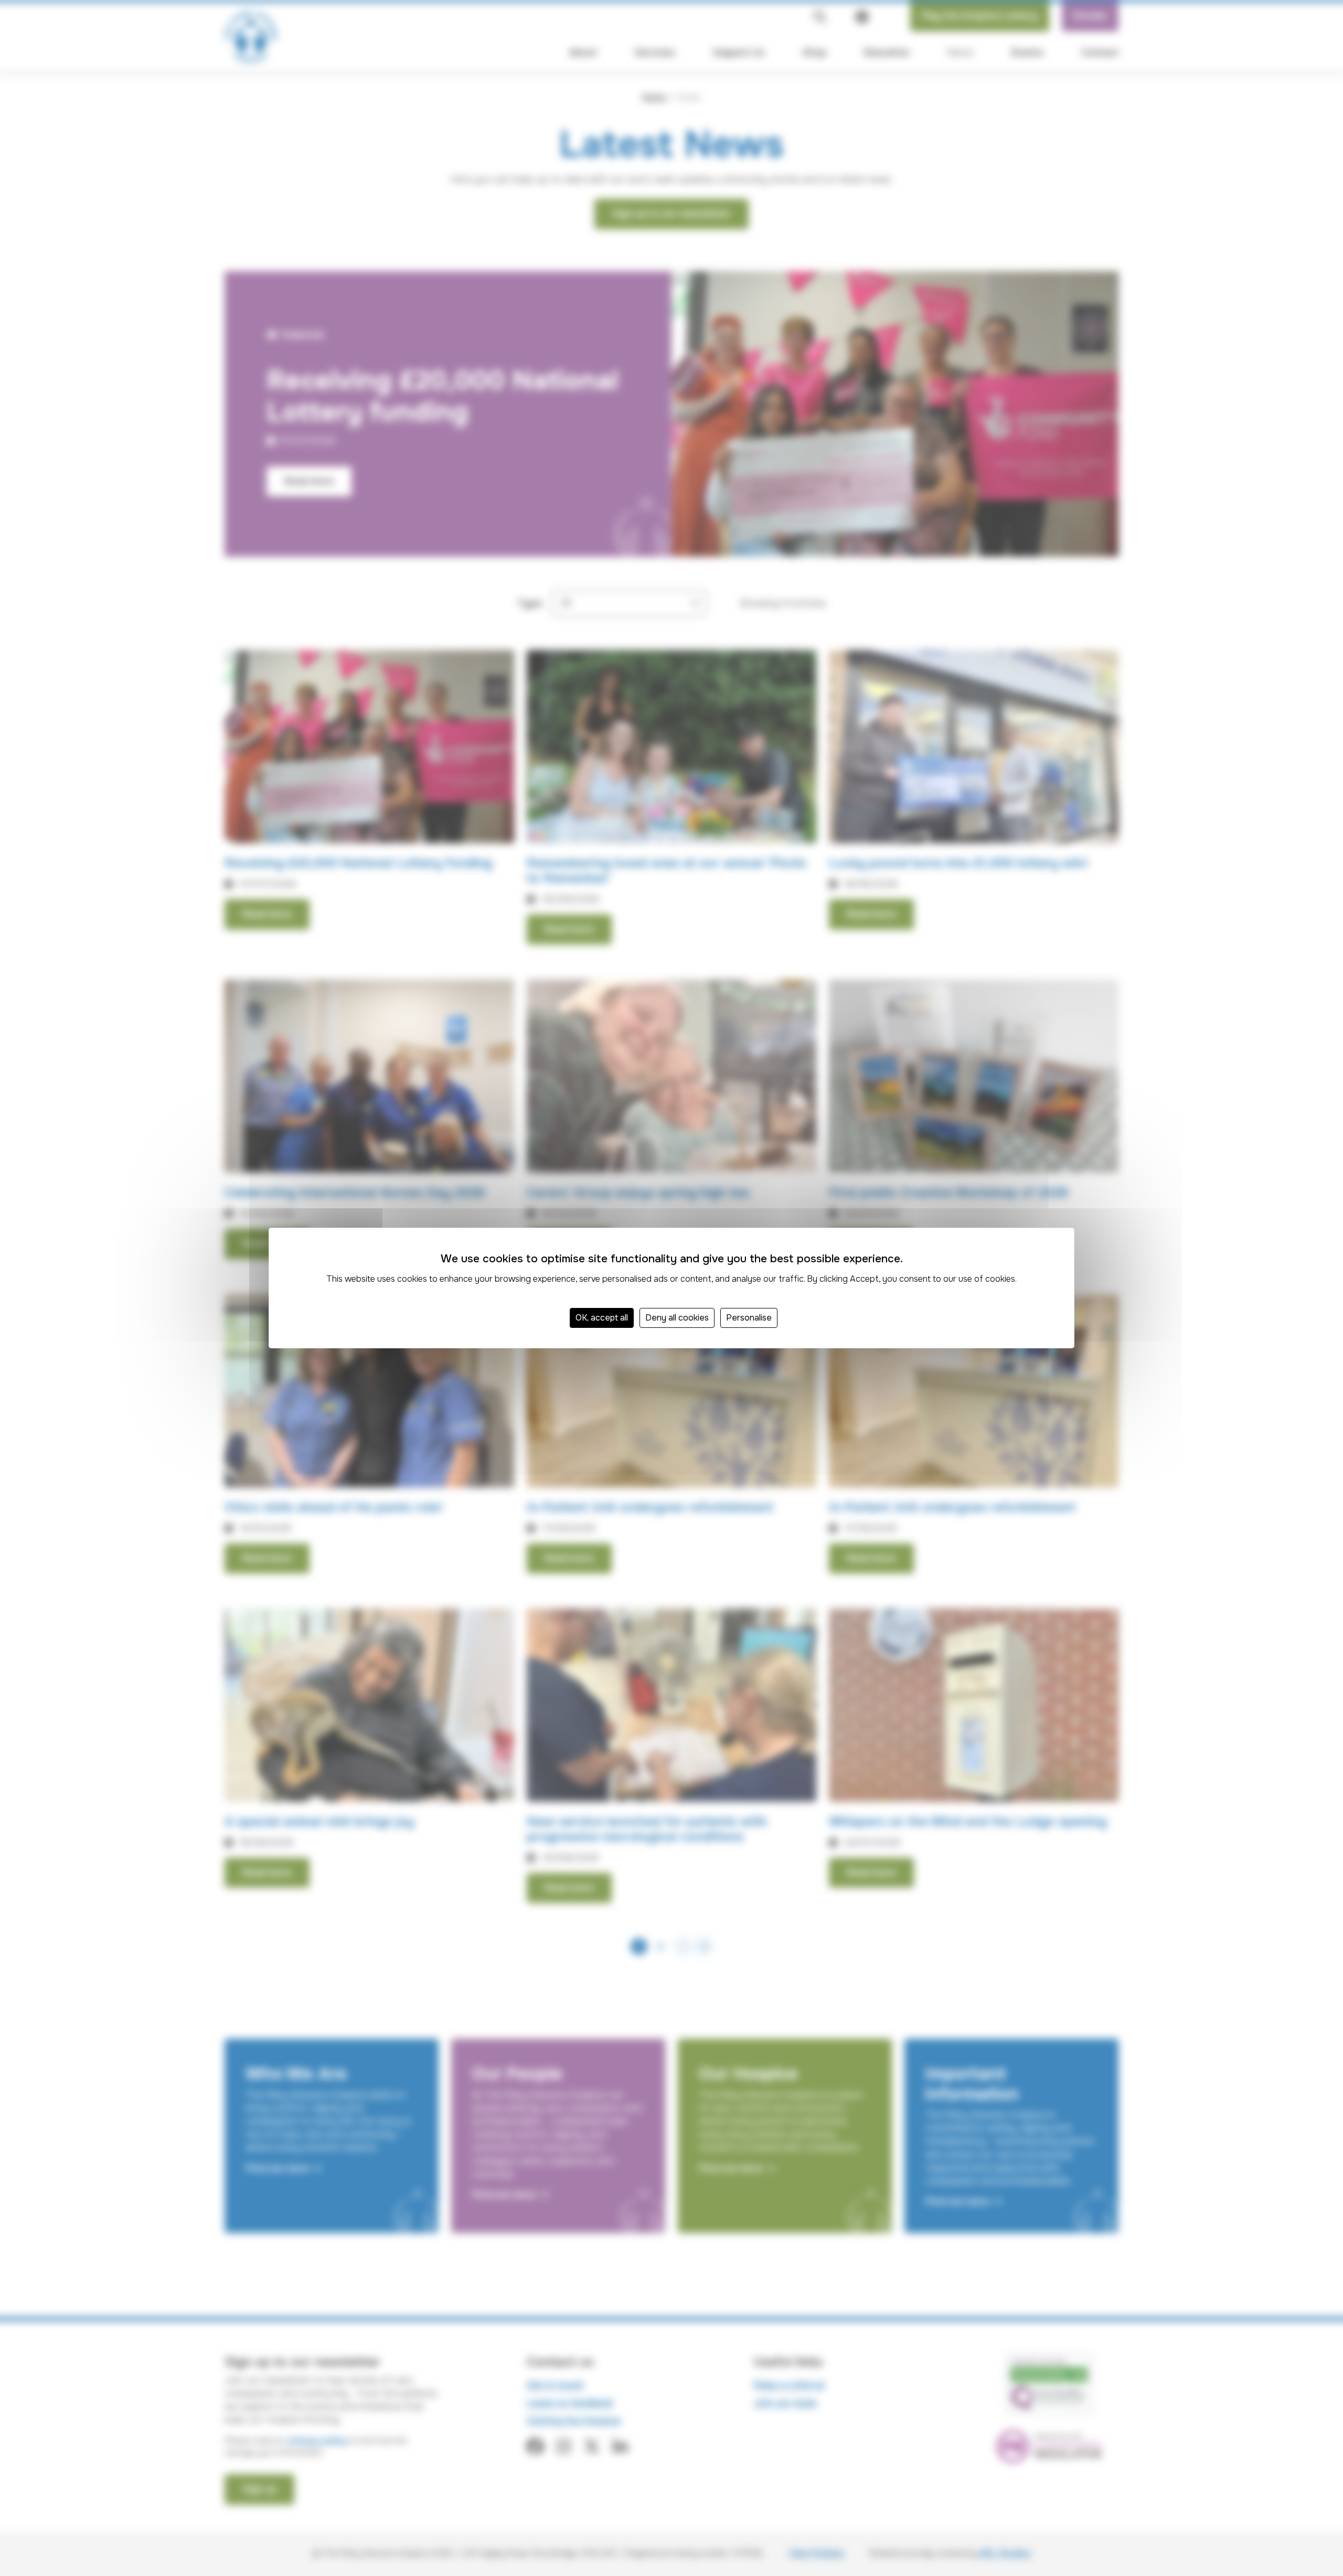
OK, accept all (602, 1318)
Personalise (749, 1318)
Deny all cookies (677, 1318)
